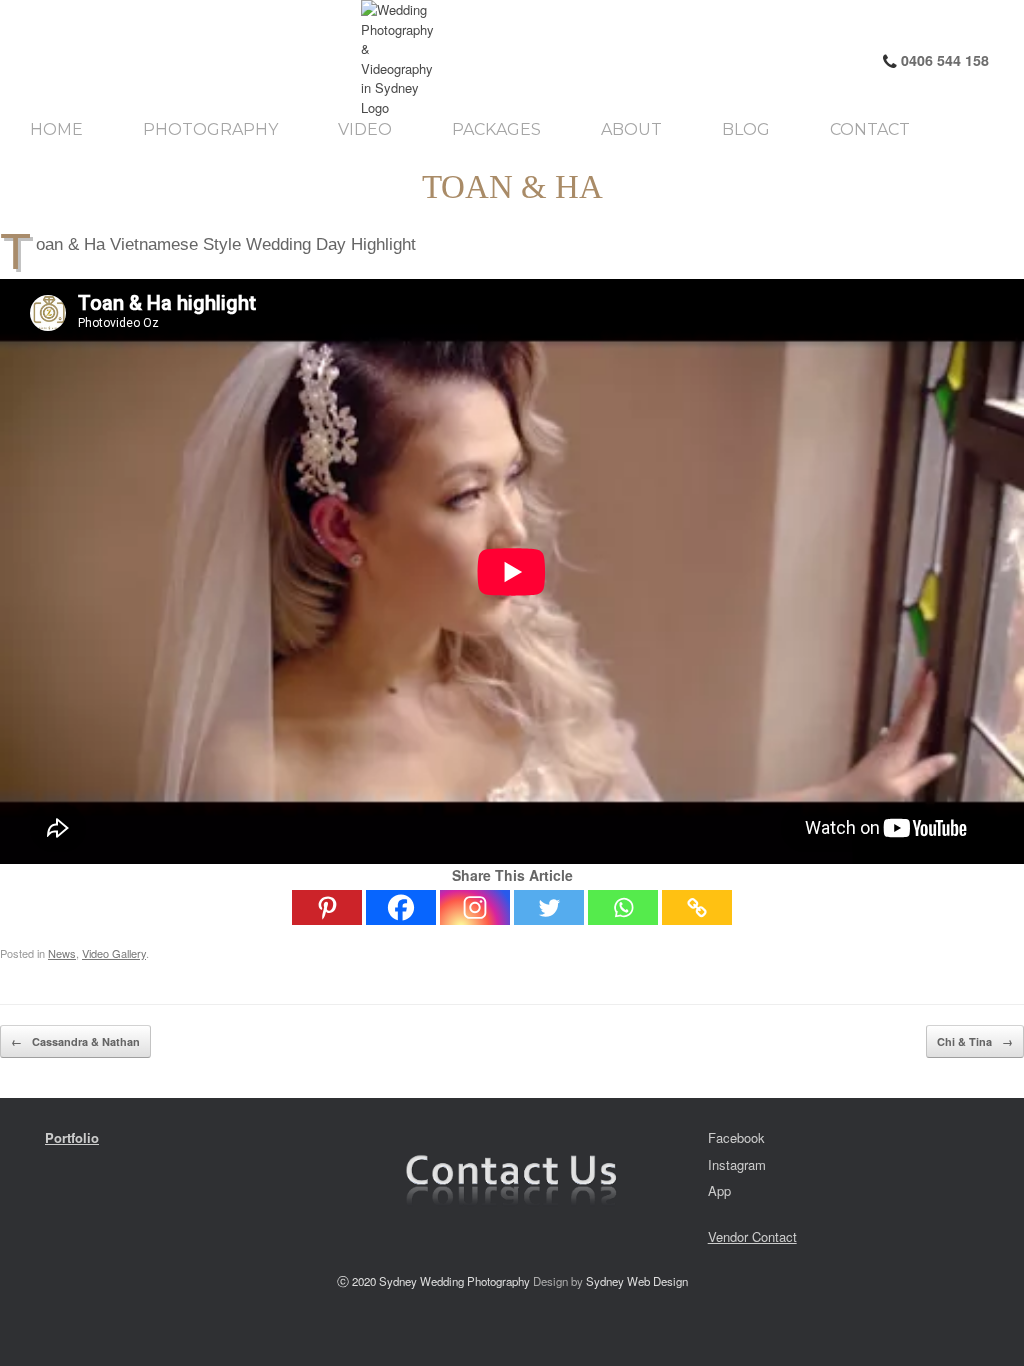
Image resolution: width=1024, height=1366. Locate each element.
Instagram (737, 1164)
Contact (870, 130)
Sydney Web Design (637, 1281)
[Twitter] (549, 907)
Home (56, 130)
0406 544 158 (943, 60)
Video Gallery (114, 953)
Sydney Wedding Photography (454, 1281)
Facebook (736, 1137)
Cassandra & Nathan (75, 1041)
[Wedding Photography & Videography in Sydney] (198, 58)
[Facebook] (401, 907)
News (62, 953)
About (631, 130)
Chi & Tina (975, 1041)
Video (365, 130)
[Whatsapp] (623, 907)
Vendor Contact (752, 1236)
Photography (210, 130)
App (719, 1190)
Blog (746, 130)
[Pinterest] (327, 907)
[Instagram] (475, 907)
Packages (496, 130)
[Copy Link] (697, 907)
